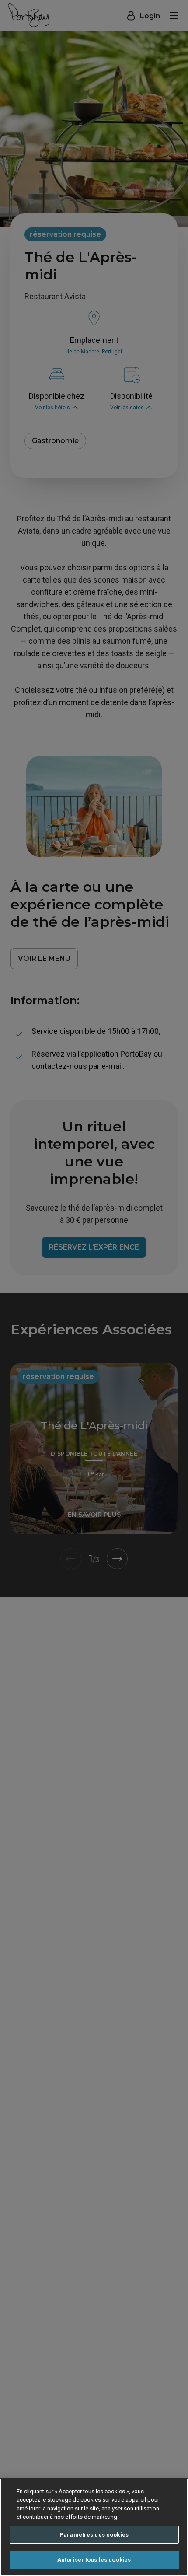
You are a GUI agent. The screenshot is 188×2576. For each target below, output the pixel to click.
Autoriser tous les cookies (94, 2560)
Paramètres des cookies (94, 2535)
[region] (94, 2527)
